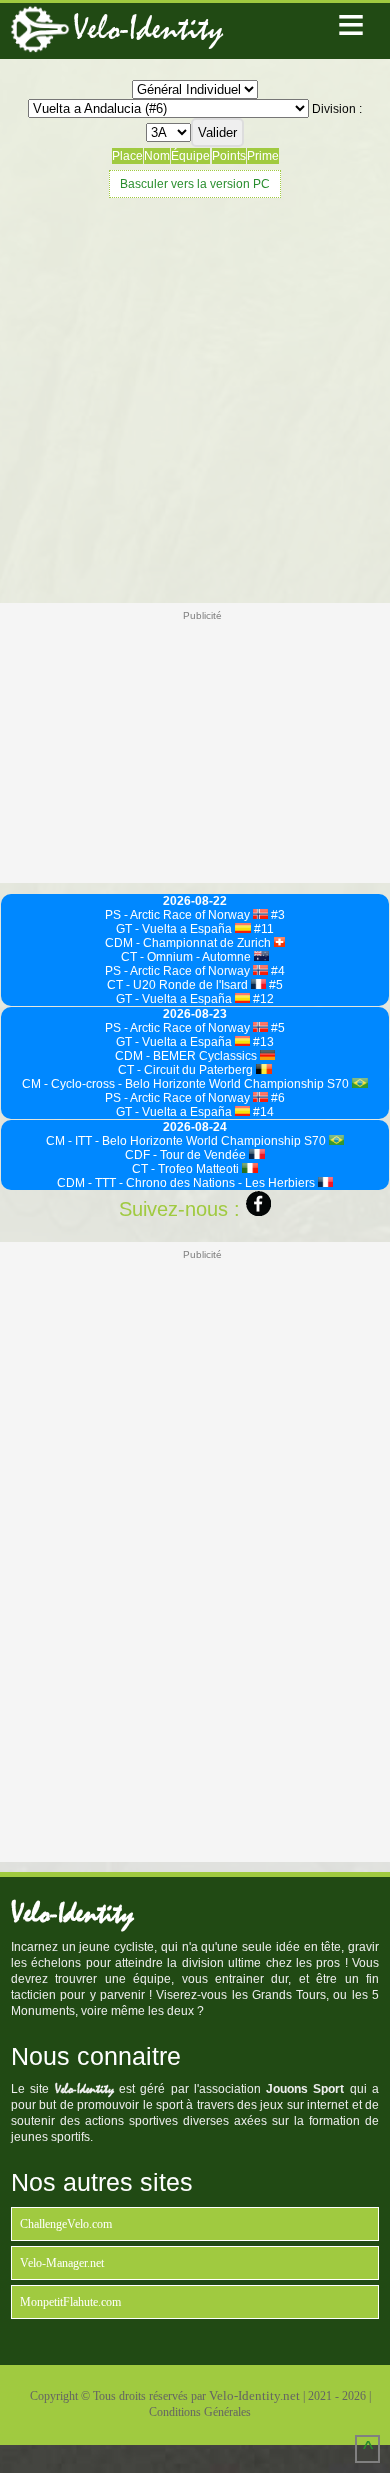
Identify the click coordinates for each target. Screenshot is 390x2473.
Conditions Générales (200, 2412)
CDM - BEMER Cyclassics (187, 1056)
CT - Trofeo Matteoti (187, 1169)
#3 (276, 915)
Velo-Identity (148, 28)
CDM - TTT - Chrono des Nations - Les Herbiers (187, 1183)
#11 (262, 929)
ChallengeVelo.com (66, 2224)
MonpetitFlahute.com (70, 2302)
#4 (276, 971)
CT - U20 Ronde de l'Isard (179, 985)
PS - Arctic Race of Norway (179, 915)
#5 (274, 985)
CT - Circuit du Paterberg (187, 1070)
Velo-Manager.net (62, 2263)
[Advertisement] (195, 398)
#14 (262, 1112)
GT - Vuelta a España (175, 929)
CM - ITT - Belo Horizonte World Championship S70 (187, 1141)
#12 (262, 999)
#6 (276, 1098)
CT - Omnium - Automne (187, 957)
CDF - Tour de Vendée (187, 1155)
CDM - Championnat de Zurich (189, 943)
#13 (262, 1042)
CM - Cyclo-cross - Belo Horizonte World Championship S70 (187, 1084)
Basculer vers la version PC (195, 184)
